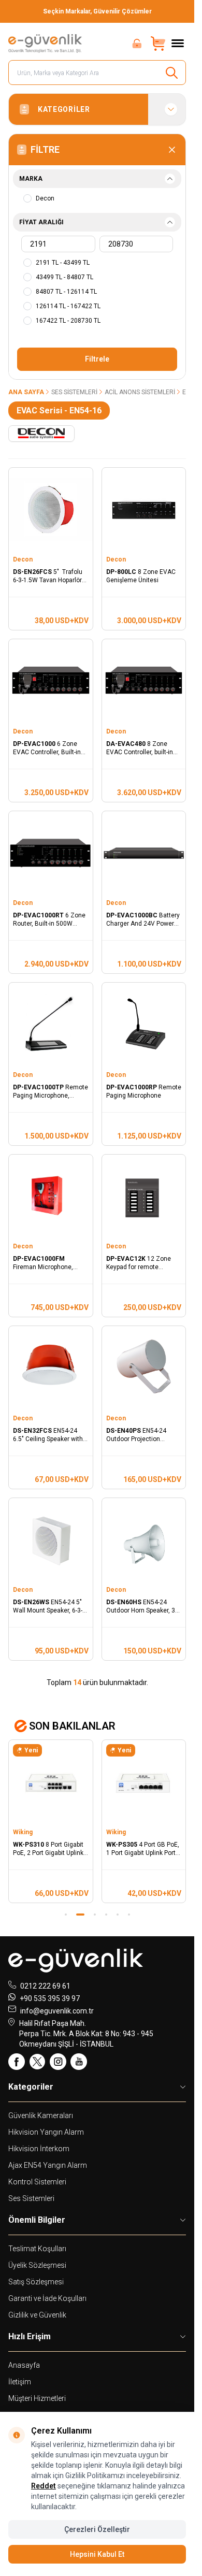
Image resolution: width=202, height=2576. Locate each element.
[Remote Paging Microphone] (144, 1025)
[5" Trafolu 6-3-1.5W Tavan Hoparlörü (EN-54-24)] (51, 510)
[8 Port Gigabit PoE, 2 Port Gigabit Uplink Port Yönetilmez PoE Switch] (51, 1782)
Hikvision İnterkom (39, 2149)
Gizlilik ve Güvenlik (37, 2315)
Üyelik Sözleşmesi (37, 2265)
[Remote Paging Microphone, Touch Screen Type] (51, 1025)
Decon (24, 559)
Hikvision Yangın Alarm (46, 2132)
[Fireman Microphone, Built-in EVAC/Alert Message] (51, 1197)
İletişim (20, 2382)
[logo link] (46, 44)
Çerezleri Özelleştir (97, 2529)
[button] (66, 1915)
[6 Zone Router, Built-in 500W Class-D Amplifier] (51, 853)
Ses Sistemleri (74, 392)
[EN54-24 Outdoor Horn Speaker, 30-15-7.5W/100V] (144, 1540)
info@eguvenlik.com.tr (57, 2011)
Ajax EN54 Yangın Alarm (48, 2165)
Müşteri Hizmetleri (37, 2398)
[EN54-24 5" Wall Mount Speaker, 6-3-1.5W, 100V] (51, 1540)
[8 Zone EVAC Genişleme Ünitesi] (144, 510)
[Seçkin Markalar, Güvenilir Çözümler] (97, 11)
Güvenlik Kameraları (41, 2116)
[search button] (172, 73)
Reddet (44, 2486)
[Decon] (41, 434)
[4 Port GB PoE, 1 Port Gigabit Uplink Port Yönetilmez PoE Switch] (144, 1782)
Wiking (24, 1832)
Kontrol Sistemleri (37, 2182)
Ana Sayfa (26, 392)
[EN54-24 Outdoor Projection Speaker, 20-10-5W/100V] (144, 1368)
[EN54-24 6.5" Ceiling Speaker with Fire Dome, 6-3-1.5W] (51, 1368)
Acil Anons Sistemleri (140, 392)
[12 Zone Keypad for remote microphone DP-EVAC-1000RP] (144, 1197)
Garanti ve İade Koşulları (47, 2298)
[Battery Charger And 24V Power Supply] (144, 853)
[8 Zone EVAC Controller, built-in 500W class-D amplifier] (144, 681)
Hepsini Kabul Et (97, 2554)
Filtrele (97, 359)
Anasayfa (24, 2365)
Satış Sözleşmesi (36, 2282)
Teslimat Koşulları (37, 2249)
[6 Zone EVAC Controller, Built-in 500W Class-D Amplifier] (51, 681)
